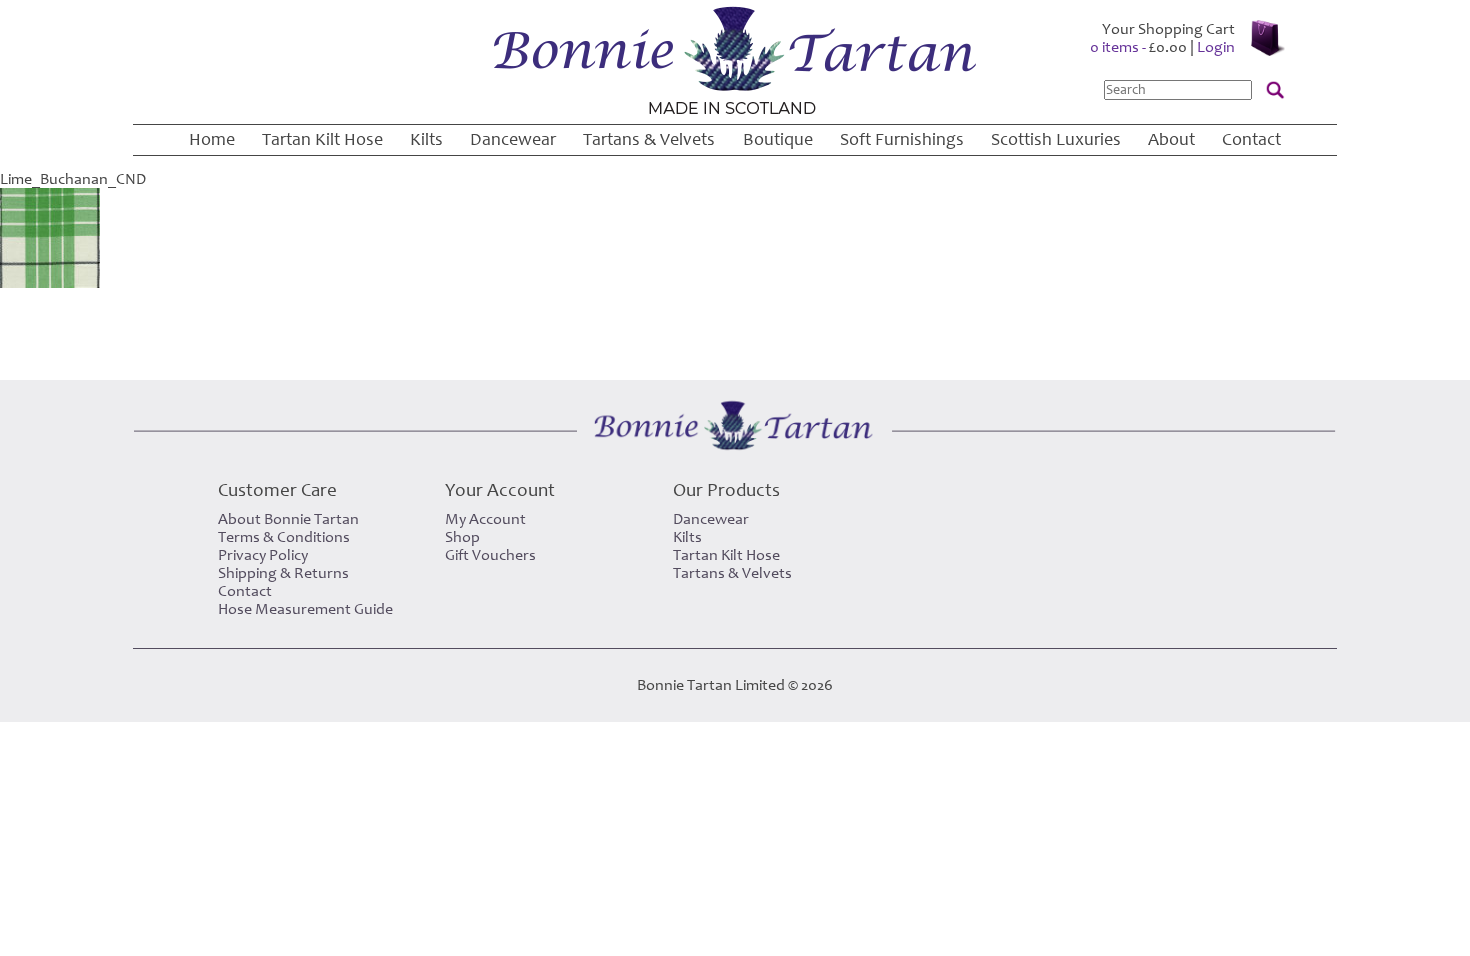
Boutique (778, 139)
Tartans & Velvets (649, 139)
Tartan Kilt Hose (322, 139)
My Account (485, 519)
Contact (1251, 139)
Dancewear (513, 139)
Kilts (426, 139)
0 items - (1138, 47)
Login (1216, 47)
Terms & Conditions (284, 537)
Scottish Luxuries (1056, 139)
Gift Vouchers (490, 555)
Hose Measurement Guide (305, 609)
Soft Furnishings (902, 139)
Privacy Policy (263, 555)
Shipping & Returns (283, 573)
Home (212, 139)
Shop (462, 537)
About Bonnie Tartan (288, 519)
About (1171, 139)
